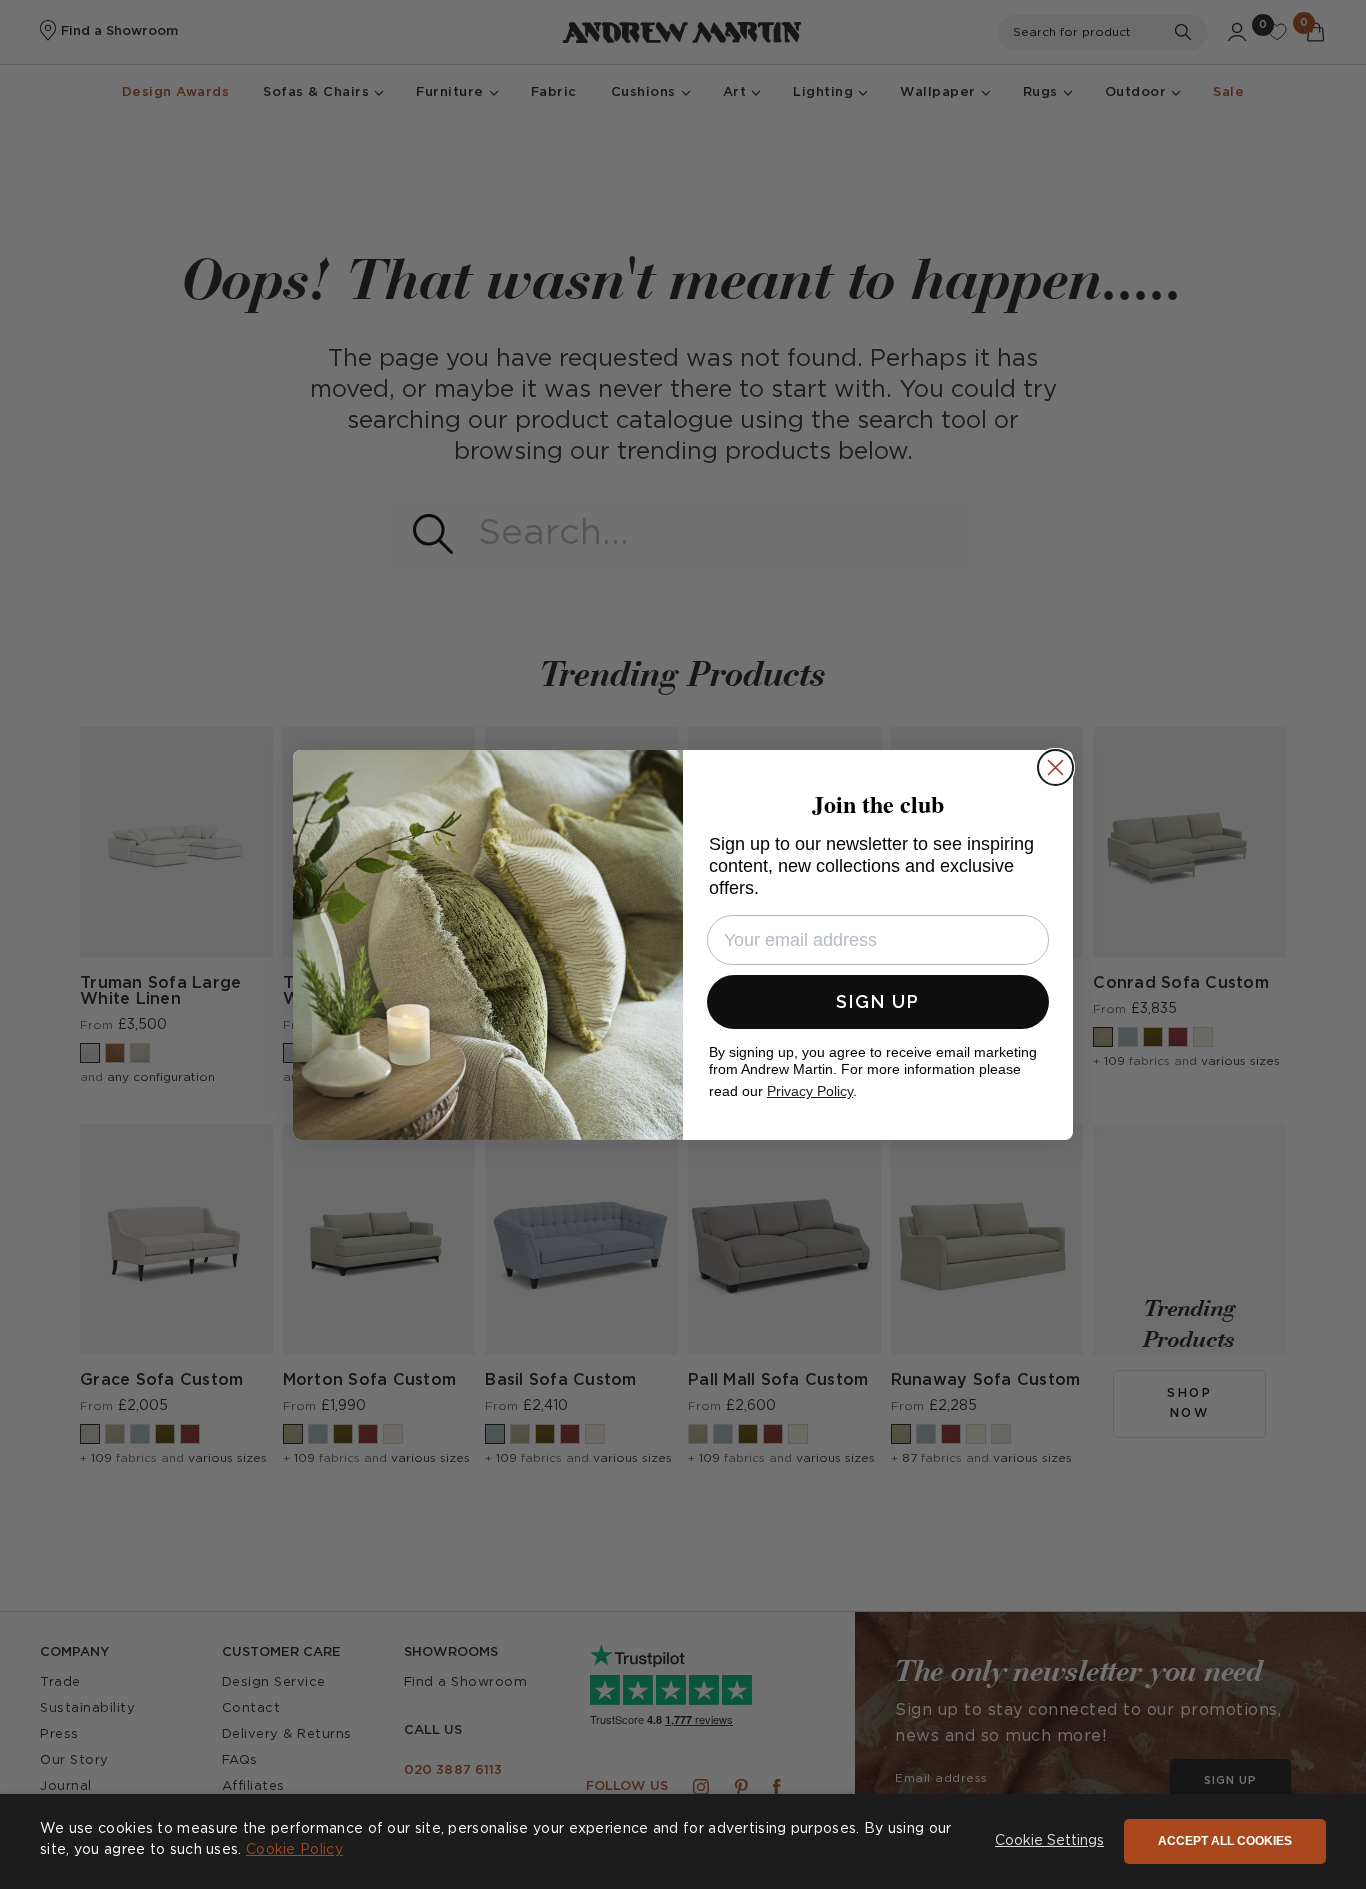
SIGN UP (878, 1001)
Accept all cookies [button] (1225, 1841)
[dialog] (683, 1841)
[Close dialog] (1055, 767)
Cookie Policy (294, 1850)
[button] (1049, 1842)
